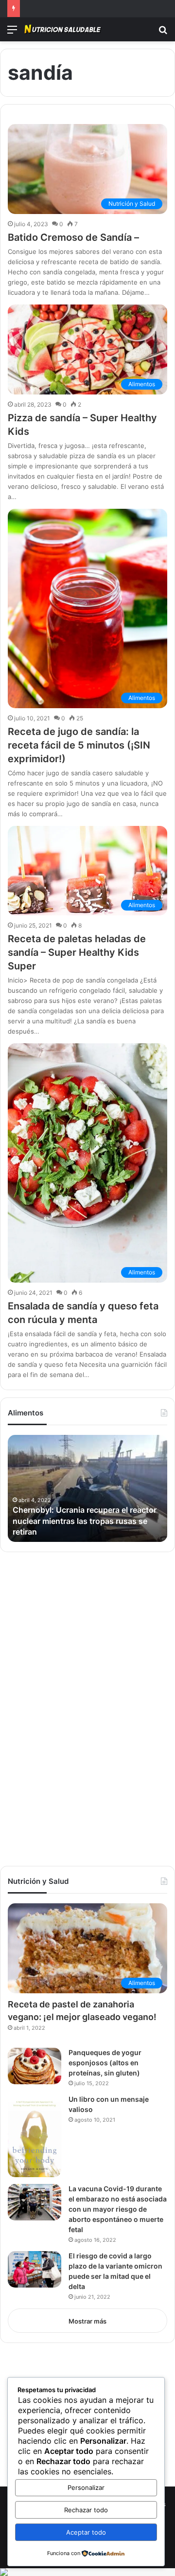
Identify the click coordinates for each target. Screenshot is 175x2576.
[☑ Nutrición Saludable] (63, 29)
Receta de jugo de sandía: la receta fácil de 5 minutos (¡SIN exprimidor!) (79, 745)
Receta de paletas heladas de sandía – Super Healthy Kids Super (77, 952)
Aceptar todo (86, 2532)
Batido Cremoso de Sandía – (73, 237)
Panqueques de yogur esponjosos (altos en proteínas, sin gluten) (105, 2063)
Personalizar (86, 2487)
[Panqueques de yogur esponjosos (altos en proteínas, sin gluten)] (35, 2066)
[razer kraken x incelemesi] (87, 2572)
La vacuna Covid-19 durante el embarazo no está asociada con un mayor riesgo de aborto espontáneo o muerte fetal (118, 2209)
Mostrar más (87, 2321)
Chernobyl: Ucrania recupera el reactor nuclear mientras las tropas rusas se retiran (85, 1521)
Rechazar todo (86, 2510)
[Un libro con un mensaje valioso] (35, 2136)
